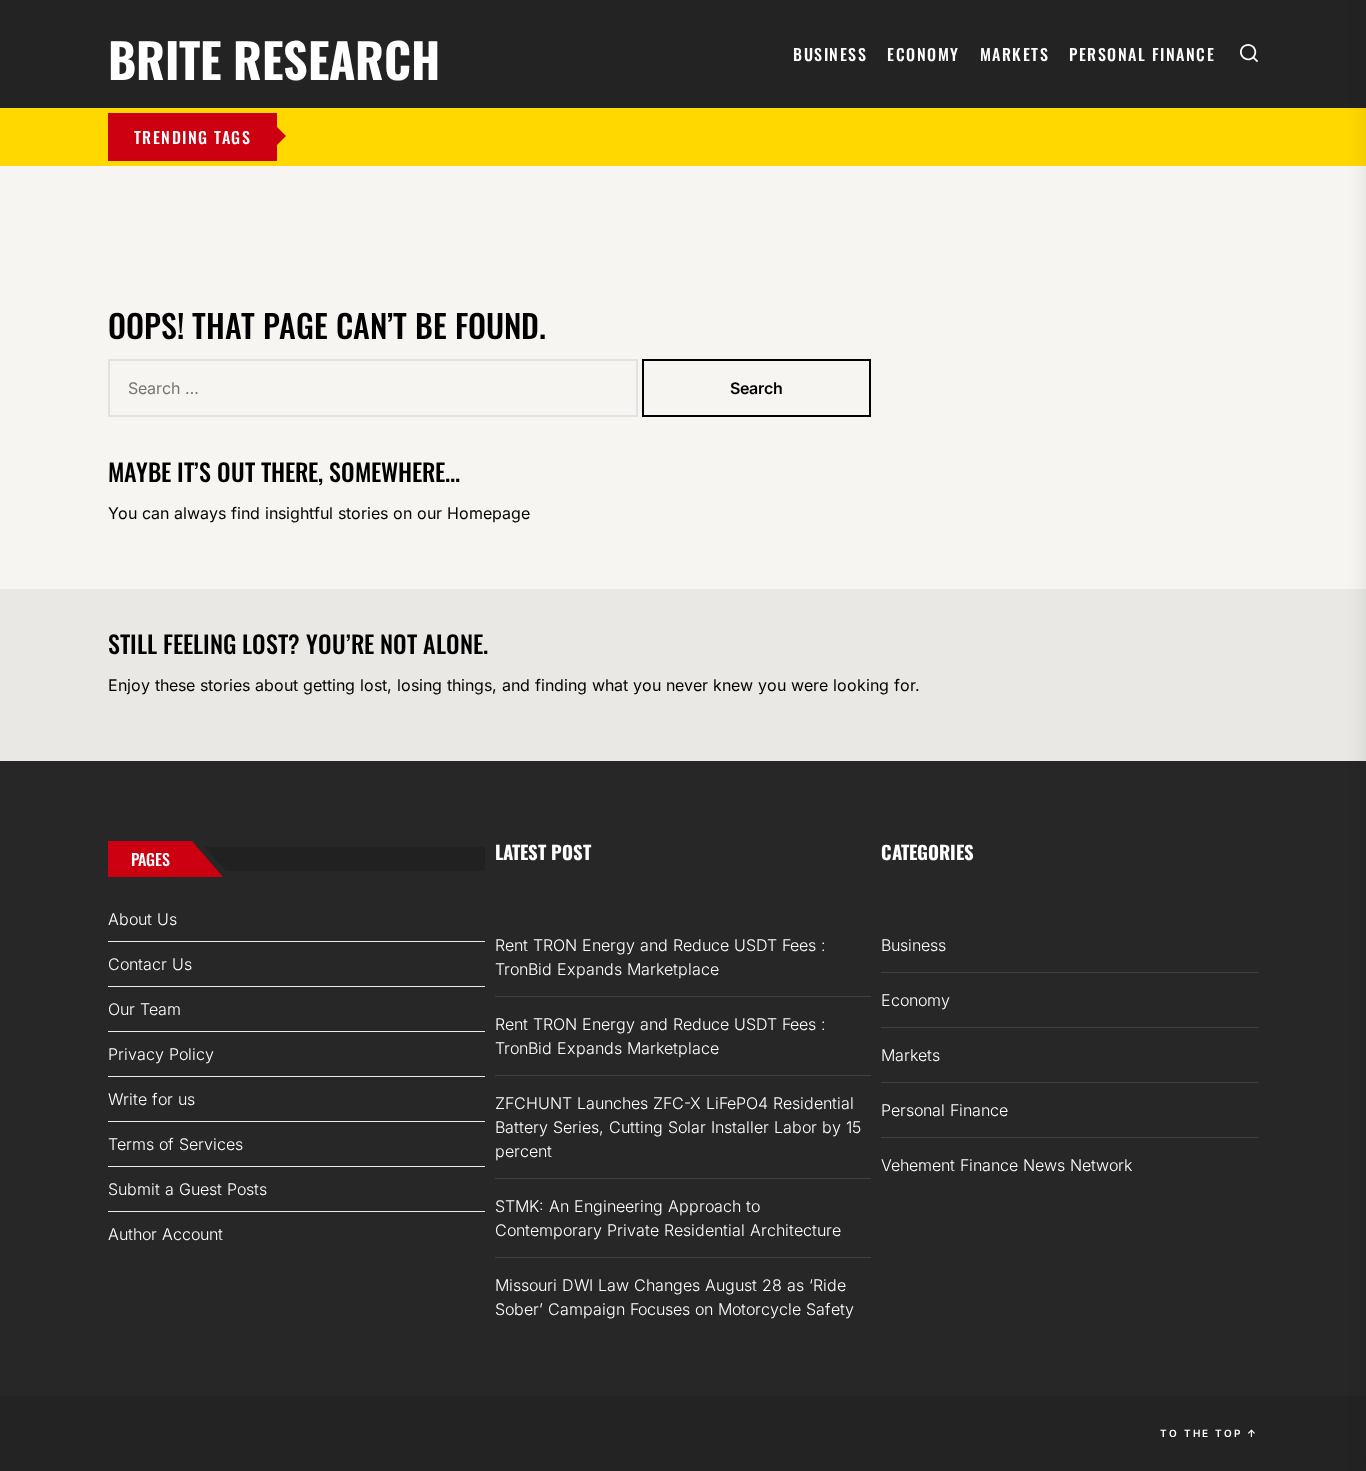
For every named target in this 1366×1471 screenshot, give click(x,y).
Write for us (151, 1099)
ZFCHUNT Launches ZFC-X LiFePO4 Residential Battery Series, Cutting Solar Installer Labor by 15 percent (678, 1127)
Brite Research (274, 55)
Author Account (165, 1234)
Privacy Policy (161, 1054)
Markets (1015, 54)
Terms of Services (175, 1144)
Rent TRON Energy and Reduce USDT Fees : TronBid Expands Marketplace (660, 957)
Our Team (144, 1009)
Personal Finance (1142, 54)
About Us (142, 919)
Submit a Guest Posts (187, 1189)
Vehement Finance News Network (1006, 1165)
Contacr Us (150, 964)
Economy (923, 54)
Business (830, 54)
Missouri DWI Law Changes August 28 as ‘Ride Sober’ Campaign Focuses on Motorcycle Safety (674, 1297)
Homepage (488, 513)
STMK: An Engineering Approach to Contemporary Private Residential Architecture (668, 1218)
